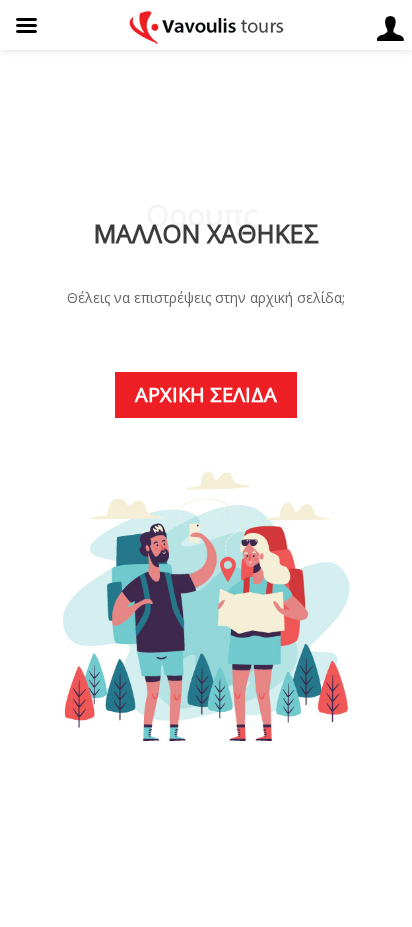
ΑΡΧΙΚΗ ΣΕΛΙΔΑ (206, 394)
